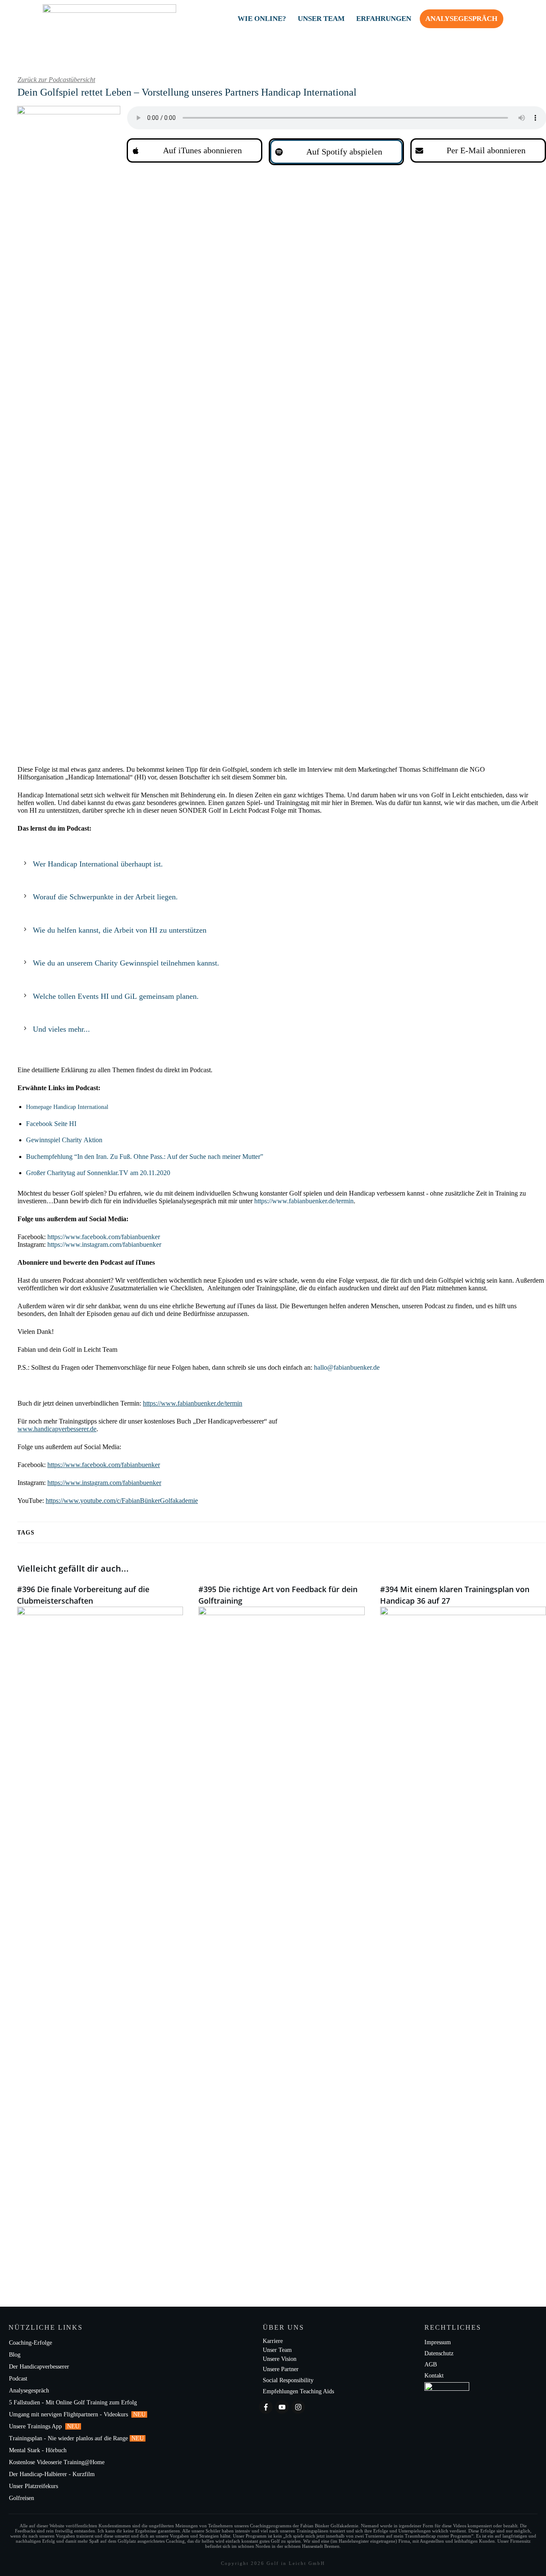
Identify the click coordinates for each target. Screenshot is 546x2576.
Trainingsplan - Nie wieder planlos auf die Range (68, 2438)
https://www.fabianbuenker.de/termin (193, 1403)
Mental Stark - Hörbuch (38, 2450)
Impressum (438, 2342)
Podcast (18, 2379)
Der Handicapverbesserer (39, 2367)
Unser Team (277, 2350)
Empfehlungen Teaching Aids (298, 2391)
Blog (15, 2355)
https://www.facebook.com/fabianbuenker (104, 1237)
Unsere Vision (280, 2359)
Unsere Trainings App (36, 2426)
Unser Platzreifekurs (34, 2486)
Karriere (273, 2341)
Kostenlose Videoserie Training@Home (57, 2462)
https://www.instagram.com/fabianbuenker (104, 1244)
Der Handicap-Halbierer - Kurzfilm (53, 2474)
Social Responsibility (288, 2380)
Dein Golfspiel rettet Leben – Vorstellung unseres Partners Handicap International (190, 92)
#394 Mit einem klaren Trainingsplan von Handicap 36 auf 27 (463, 1920)
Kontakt (434, 2376)
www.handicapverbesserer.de (57, 1429)
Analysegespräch (29, 2391)
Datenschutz (439, 2353)
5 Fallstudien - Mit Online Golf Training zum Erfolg (73, 2402)
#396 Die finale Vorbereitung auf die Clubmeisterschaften (100, 1920)
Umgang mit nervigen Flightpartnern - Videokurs (69, 2414)
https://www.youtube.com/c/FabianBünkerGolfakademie (122, 1501)
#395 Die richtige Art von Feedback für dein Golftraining (281, 1920)
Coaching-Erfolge (30, 2343)
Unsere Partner (281, 2369)
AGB (431, 2364)
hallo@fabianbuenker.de (347, 1367)
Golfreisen (22, 2498)
